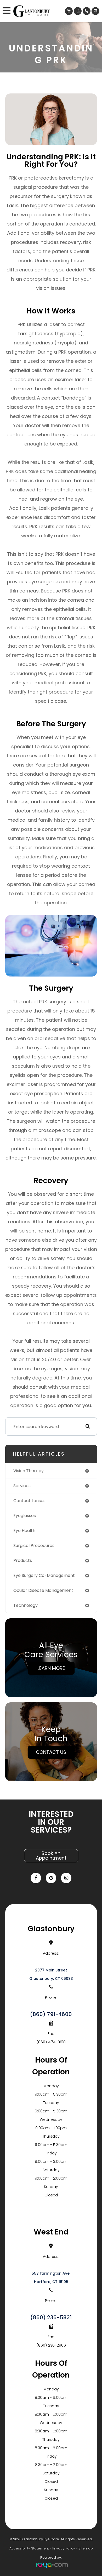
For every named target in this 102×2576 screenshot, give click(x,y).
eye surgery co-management (44, 1575)
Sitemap (86, 2548)
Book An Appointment (51, 1856)
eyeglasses (25, 1516)
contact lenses (29, 1501)
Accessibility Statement (29, 2548)
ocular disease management (43, 1590)
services (22, 1486)
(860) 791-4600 (51, 2014)
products (23, 1560)
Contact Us (51, 1752)
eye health (24, 1531)
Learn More (51, 1668)
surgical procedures (34, 1546)
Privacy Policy (64, 2548)
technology (25, 1605)
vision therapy (29, 1471)
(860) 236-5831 (51, 2317)
